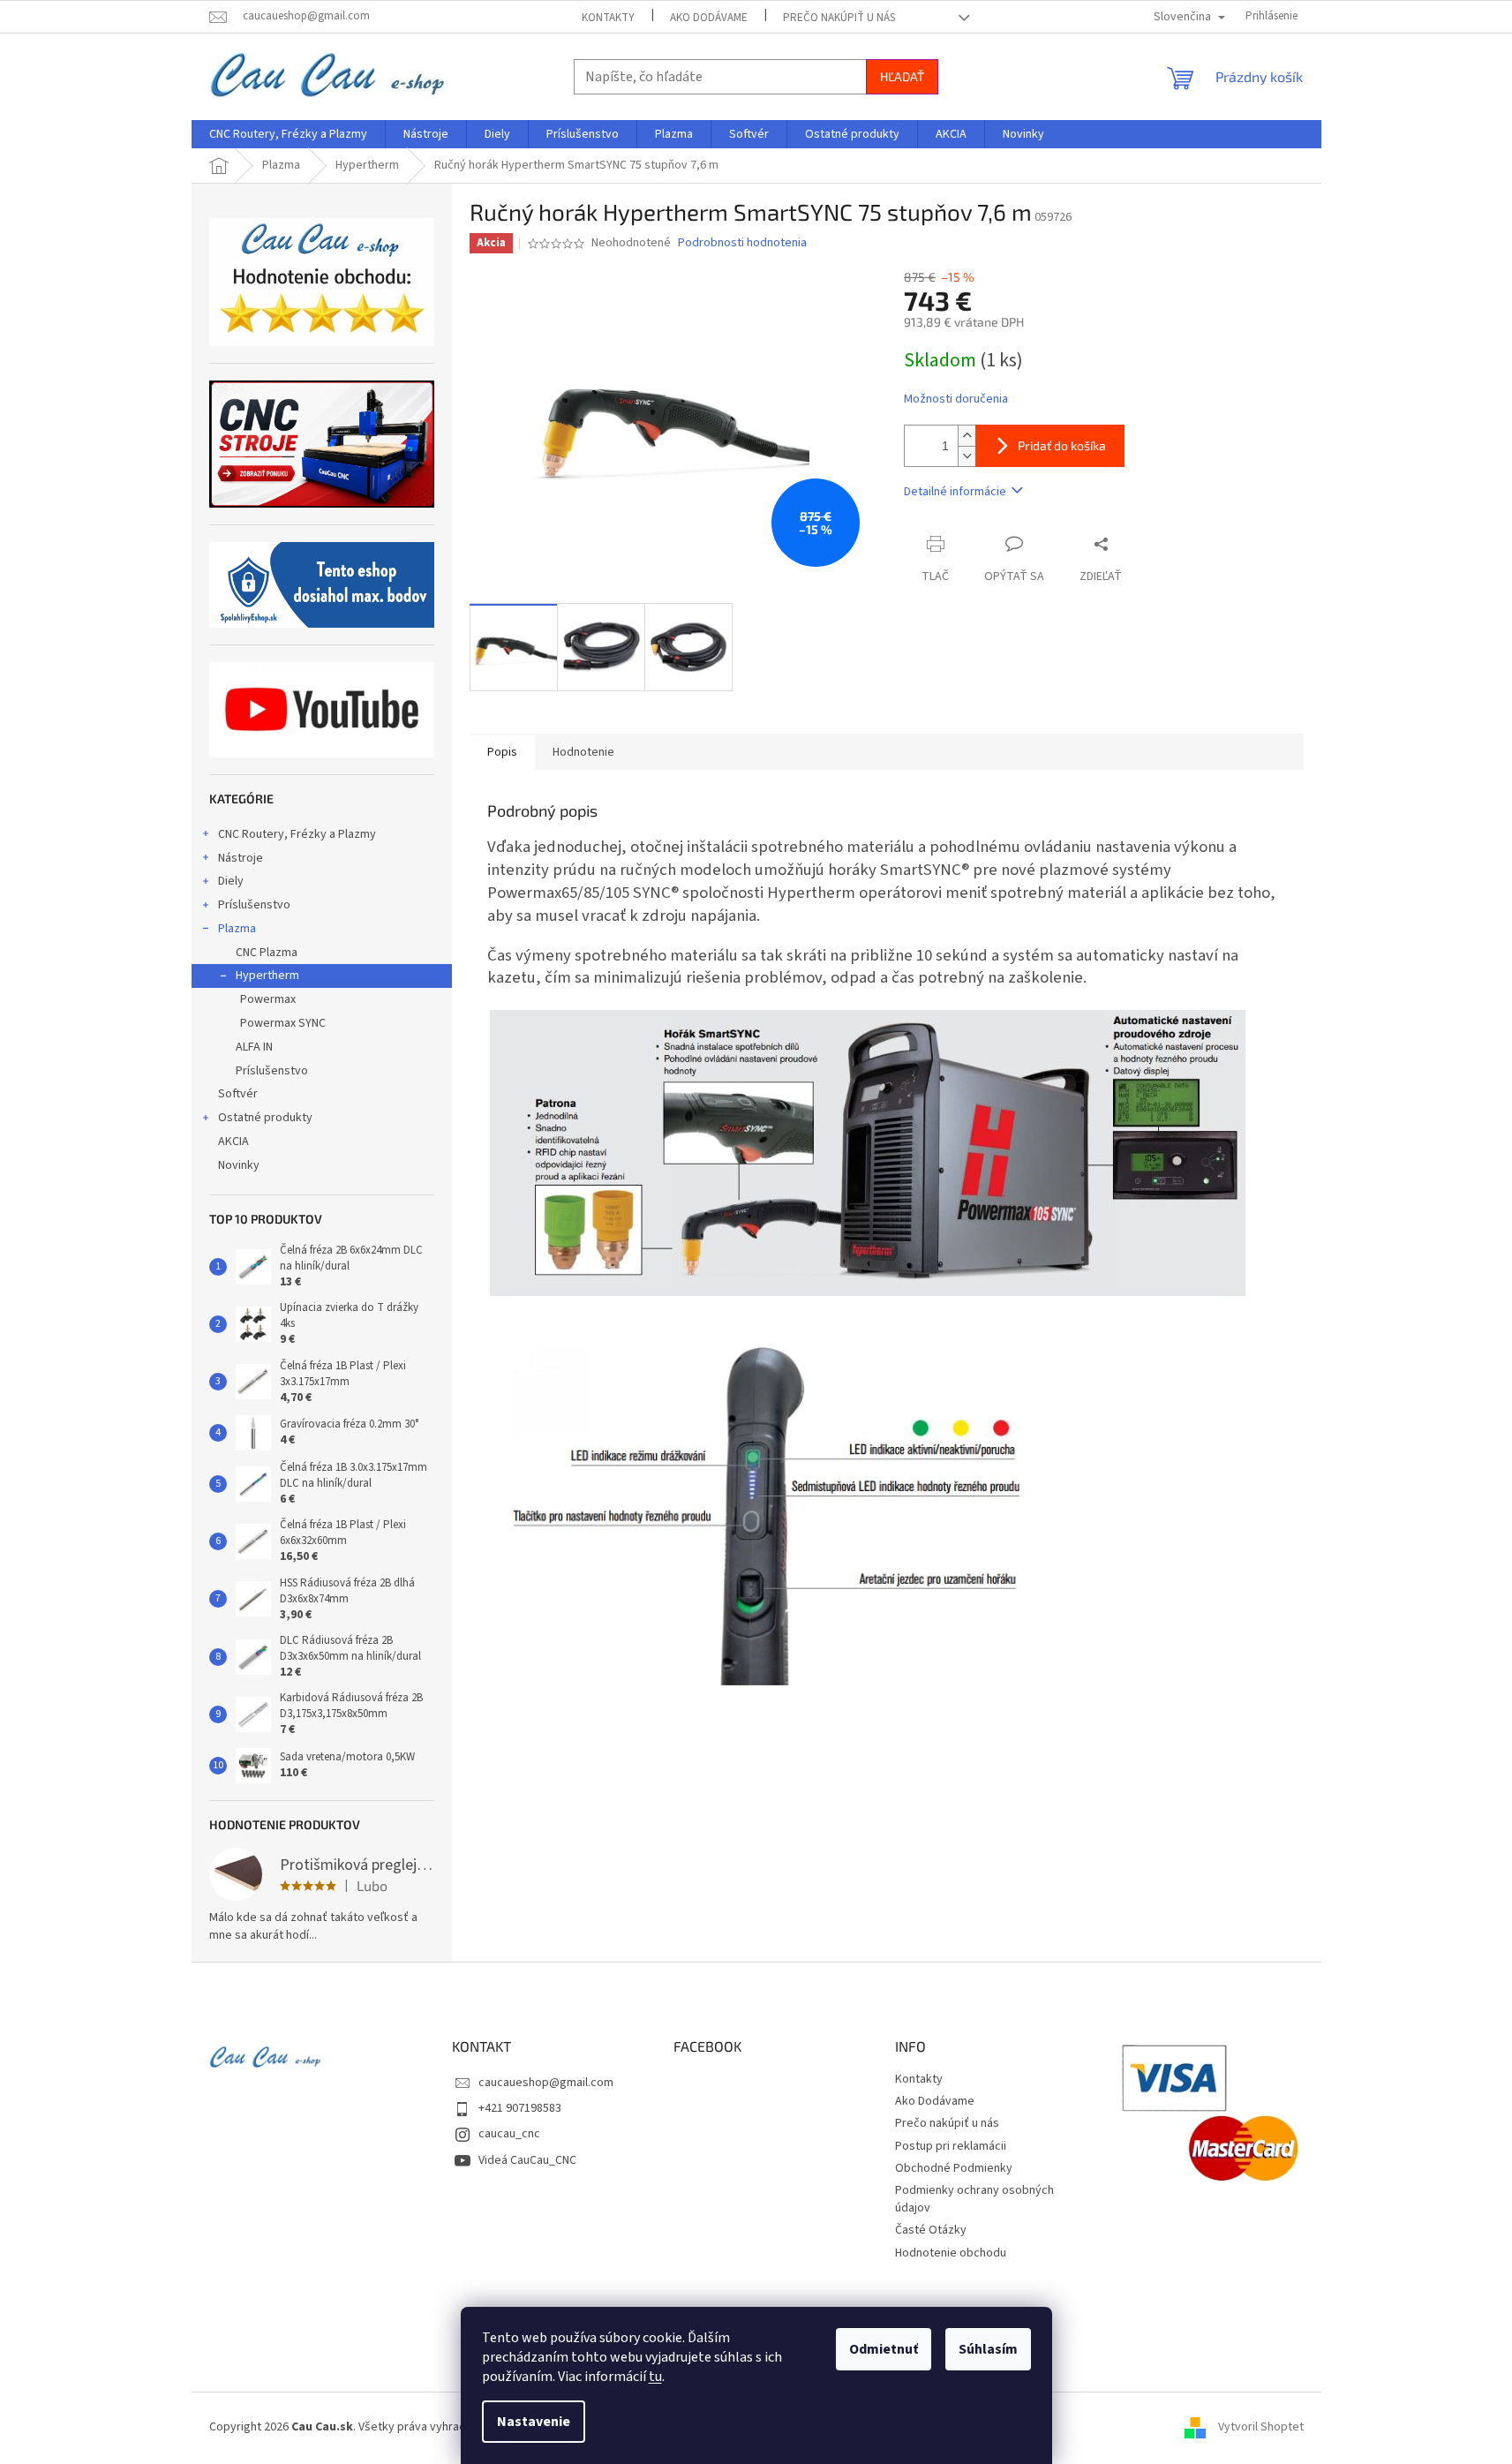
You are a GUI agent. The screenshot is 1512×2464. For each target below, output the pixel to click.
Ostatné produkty (265, 1118)
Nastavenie (534, 2422)
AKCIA (233, 1142)
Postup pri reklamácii (951, 2146)
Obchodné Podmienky (954, 2168)
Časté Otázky (931, 2230)
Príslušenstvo (254, 905)
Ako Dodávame (709, 18)
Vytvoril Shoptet (1261, 2428)
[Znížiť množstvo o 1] (967, 456)
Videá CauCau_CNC (527, 2160)
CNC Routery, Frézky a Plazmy (297, 834)
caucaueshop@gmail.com (546, 2083)
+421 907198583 (520, 2108)
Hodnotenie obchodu (951, 2253)
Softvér (238, 1094)
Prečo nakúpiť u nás (839, 18)
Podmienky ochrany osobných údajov (974, 2199)
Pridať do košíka (1062, 445)
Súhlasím (988, 2349)
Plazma (237, 929)
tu (655, 2377)
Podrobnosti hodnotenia (742, 243)
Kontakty (608, 18)
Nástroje (241, 858)
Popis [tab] (502, 752)
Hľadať (902, 76)
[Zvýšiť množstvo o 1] (967, 436)
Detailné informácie (955, 492)
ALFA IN (254, 1047)
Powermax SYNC (283, 1023)
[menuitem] (288, 134)
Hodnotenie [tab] (583, 752)
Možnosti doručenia (956, 399)
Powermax (268, 999)
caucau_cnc (509, 2134)
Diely (231, 881)
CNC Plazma (267, 953)
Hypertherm (267, 976)
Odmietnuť (884, 2349)
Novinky (239, 1165)
